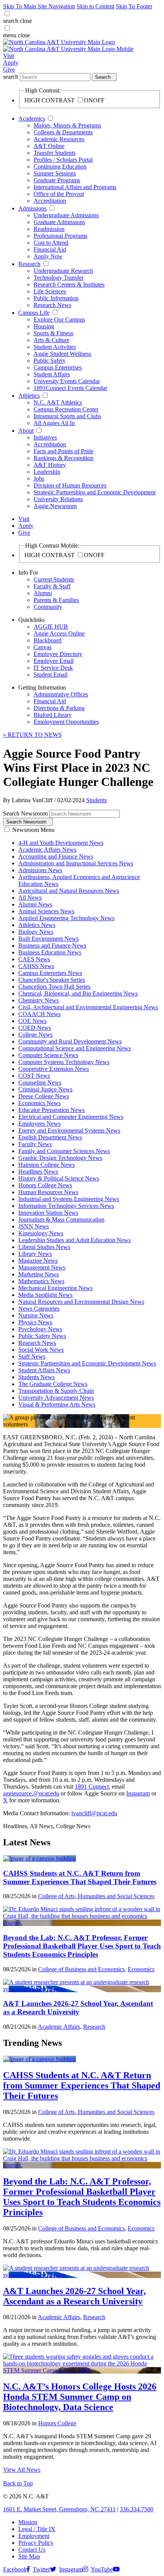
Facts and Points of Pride (64, 451)
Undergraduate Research (63, 271)
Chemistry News (39, 1000)
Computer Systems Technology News (64, 1062)
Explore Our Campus (59, 319)
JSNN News (34, 1226)
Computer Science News (48, 1055)
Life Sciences (50, 291)
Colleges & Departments (63, 132)
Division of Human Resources (70, 485)
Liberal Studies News (44, 1247)
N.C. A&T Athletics (58, 402)
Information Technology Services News (66, 1206)
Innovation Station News (48, 1213)
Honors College (57, 2423)
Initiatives (45, 437)
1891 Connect (92, 1787)
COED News (35, 1028)
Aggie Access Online (59, 633)
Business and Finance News (52, 945)
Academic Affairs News (47, 850)
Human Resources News (48, 1192)
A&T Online (49, 146)
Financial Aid (50, 249)
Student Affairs (52, 374)
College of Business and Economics (81, 1969)
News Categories (39, 1309)
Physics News (35, 1322)
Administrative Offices (61, 694)
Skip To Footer (134, 6)
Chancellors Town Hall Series (54, 987)
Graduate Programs (57, 180)
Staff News (32, 1357)
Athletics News (37, 925)
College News (35, 1035)
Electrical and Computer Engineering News (71, 1117)
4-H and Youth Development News (61, 843)
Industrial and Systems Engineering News (69, 1199)
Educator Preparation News (51, 1110)
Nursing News (36, 1315)
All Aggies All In (54, 423)
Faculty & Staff (52, 586)
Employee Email (54, 661)
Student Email (51, 675)
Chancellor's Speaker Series (52, 980)
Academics (32, 119)
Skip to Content (96, 6)
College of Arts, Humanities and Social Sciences (96, 1896)
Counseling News (40, 1082)
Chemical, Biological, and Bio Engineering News (78, 993)
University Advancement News (56, 1398)
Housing (44, 326)
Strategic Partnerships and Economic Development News (87, 1363)
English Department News (50, 1137)
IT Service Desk (53, 668)
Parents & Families (56, 600)
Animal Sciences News (46, 911)
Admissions (32, 208)
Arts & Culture (51, 340)
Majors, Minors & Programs (67, 125)
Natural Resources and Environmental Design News (81, 1302)
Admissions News (40, 870)
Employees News (39, 1124)
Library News (35, 1254)
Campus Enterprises (58, 367)
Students (96, 800)
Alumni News (35, 904)
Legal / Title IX (37, 2529)
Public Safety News (42, 1336)
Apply (11, 63)
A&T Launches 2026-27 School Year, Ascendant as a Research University (78, 2008)
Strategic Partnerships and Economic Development (95, 492)
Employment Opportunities (66, 722)
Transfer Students (55, 153)
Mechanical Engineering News (55, 1288)
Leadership (47, 472)
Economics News (39, 1103)
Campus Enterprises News (50, 973)
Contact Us (32, 2550)
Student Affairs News (44, 1370)
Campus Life (34, 313)
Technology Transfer (59, 278)
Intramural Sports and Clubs (67, 416)
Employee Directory (58, 654)
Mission (28, 2522)
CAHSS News (36, 966)
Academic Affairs (59, 2027)
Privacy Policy (36, 2543)
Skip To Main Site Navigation (39, 6)
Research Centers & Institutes (69, 284)
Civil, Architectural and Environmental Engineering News (88, 1007)
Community (48, 607)
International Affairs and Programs (75, 187)
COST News (34, 1076)
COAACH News (39, 1014)
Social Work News (41, 1350)
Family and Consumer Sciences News (64, 1151)
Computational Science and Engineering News (75, 1048)
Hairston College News (47, 1165)
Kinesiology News (41, 1233)
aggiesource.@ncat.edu (31, 1793)
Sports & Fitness (53, 333)
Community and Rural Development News (70, 1041)
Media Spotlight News (45, 1295)
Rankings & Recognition (64, 458)
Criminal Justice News (45, 1089)
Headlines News (38, 1172)
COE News (32, 1021)
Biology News (36, 932)
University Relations (58, 499)
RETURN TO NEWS (32, 735)
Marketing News (39, 1274)
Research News (52, 305)
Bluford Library (53, 715)
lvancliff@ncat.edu (94, 1813)
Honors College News (45, 1185)
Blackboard (47, 640)
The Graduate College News (53, 1384)
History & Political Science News (59, 1178)
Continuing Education (60, 166)
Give (9, 69)
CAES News (34, 959)
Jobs (39, 479)
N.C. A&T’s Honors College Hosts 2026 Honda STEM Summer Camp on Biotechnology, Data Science (80, 2397)
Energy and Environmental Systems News (69, 1130)
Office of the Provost (59, 194)
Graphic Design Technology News (60, 1158)
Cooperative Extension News (54, 1069)
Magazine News (38, 1261)
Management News (42, 1267)
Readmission (49, 229)
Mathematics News (41, 1281)
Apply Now (48, 256)
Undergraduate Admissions (66, 215)
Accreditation (50, 201)
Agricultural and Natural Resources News (69, 891)
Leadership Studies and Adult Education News (75, 1240)
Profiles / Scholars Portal (63, 160)
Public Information (56, 298)
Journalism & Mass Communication (61, 1219)
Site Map (29, 2556)
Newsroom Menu (33, 830)
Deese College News (44, 1096)
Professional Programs (60, 236)
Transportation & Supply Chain (56, 1391)
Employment (34, 2536)
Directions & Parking (59, 708)
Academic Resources (59, 139)
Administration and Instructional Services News (76, 863)
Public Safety (50, 361)
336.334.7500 (137, 2509)
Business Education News (50, 952)
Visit (9, 56)
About (26, 431)
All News (30, 898)
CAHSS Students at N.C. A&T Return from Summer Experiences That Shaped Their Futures (80, 1877)
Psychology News (40, 1329)
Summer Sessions (55, 173)
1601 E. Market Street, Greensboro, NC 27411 (59, 2509)
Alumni (43, 593)
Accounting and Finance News (56, 856)
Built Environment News (48, 939)
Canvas (43, 647)
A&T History (50, 465)
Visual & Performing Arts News (57, 1404)
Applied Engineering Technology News (66, 918)
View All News (22, 2470)
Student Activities (55, 347)
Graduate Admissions (59, 222)
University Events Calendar (67, 381)
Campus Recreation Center (66, 409)
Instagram (138, 1793)
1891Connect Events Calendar (70, 388)
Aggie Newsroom (55, 506)
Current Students (54, 579)
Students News (36, 1377)
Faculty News (35, 1144)
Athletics (29, 396)
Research (29, 264)
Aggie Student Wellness (62, 354)
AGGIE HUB (51, 627)
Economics (141, 1969)
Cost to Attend (51, 243)
